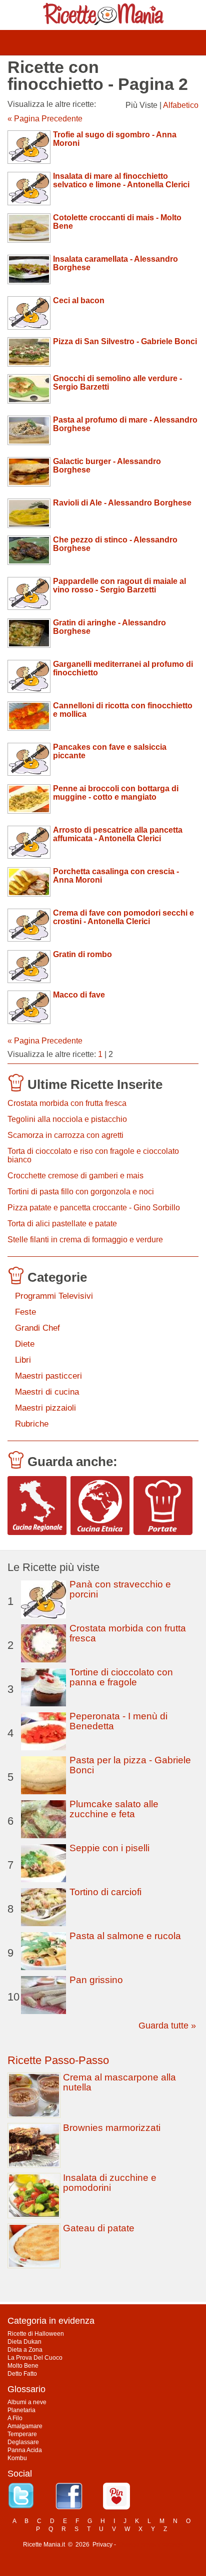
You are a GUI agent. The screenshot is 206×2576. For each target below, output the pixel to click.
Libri (23, 1360)
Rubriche (32, 1424)
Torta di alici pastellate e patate (62, 1224)
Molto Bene (23, 2366)
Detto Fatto (22, 2374)
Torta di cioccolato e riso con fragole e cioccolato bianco (93, 1155)
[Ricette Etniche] (100, 1506)
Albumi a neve (27, 2402)
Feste (25, 1312)
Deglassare (23, 2442)
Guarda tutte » (167, 2026)
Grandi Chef (37, 1328)
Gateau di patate (99, 2228)
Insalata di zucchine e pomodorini (110, 2183)
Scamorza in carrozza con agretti (65, 1135)
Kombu (17, 2458)
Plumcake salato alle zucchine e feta (114, 1809)
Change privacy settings (150, 2545)
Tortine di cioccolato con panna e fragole (121, 1677)
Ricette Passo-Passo (58, 2060)
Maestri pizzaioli (45, 1408)
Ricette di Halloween (36, 2334)
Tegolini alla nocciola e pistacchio (67, 1119)
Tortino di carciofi (105, 1892)
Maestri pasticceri (48, 1376)
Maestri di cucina (47, 1392)
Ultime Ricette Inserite (95, 1084)
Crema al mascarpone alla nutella (119, 2082)
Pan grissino (96, 1980)
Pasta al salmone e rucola (125, 1936)
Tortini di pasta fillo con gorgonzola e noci (81, 1192)
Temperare (22, 2434)
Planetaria (21, 2410)
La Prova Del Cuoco (35, 2358)
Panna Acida (25, 2450)
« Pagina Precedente (45, 119)
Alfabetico (181, 105)
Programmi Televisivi (54, 1296)
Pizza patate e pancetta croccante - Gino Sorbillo (94, 1208)
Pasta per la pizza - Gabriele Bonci (130, 1765)
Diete (25, 1344)
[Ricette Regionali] (37, 1506)
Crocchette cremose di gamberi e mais (75, 1176)
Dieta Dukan (24, 2342)
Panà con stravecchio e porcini (120, 1589)
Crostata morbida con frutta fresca (67, 1103)
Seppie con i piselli (109, 1848)
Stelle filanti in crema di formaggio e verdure (85, 1240)
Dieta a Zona (25, 2350)
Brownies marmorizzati (112, 2128)
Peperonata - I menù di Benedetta (118, 1721)
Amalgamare (25, 2426)
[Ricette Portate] (163, 1506)
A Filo (15, 2418)
